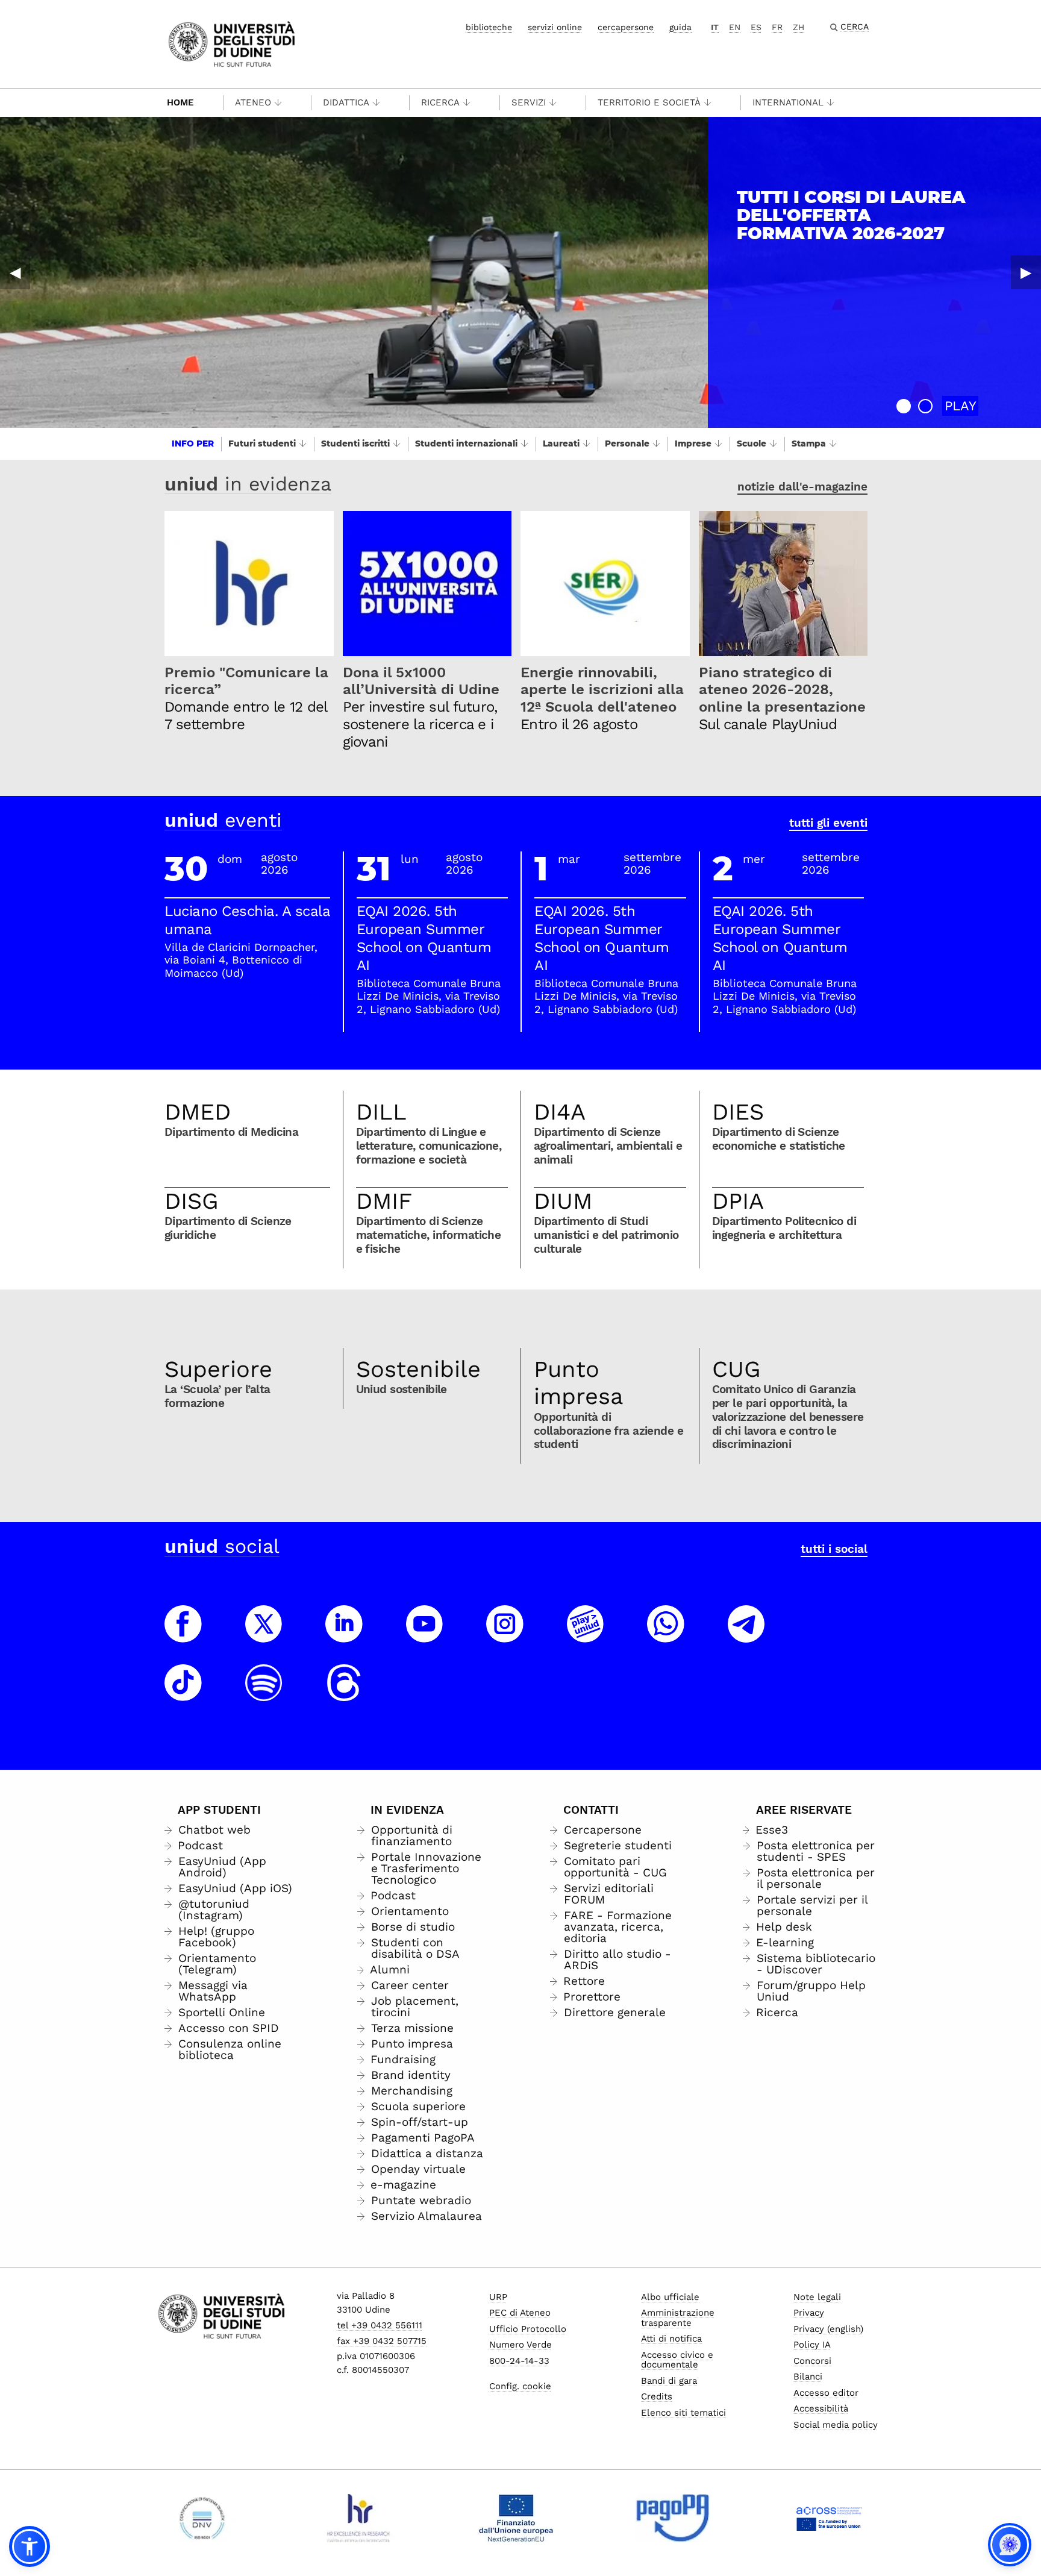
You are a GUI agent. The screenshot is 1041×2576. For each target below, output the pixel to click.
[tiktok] (183, 1694)
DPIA (738, 1201)
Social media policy (836, 2425)
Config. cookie (520, 2386)
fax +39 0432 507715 (382, 2341)
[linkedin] (344, 1635)
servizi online (555, 27)
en (735, 27)
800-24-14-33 (519, 2361)
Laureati (561, 443)
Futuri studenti (262, 443)
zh (799, 27)
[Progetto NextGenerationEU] (516, 2518)
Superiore (218, 1369)
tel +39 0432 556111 (380, 2325)
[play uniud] (586, 1635)
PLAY (961, 406)
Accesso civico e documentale (677, 2360)
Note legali (817, 2297)
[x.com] (264, 1635)
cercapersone (626, 27)
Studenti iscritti (355, 443)
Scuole (752, 443)
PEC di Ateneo (520, 2313)
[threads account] (344, 1694)
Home (180, 102)
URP (498, 2297)
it (715, 27)
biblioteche (489, 27)
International (788, 102)
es (756, 27)
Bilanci (808, 2377)
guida (680, 27)
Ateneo (253, 102)
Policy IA (812, 2345)
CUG (736, 1369)
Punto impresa (579, 1383)
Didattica (346, 102)
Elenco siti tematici (683, 2413)
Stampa (809, 443)
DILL (381, 1112)
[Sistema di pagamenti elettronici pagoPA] (673, 2518)
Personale (627, 443)
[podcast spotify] (264, 1694)
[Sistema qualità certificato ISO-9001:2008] (202, 2518)
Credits (657, 2396)
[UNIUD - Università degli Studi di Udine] (232, 43)
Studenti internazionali (466, 443)
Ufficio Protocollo (528, 2329)
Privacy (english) (828, 2329)
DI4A (560, 1112)
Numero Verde (520, 2345)
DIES (738, 1112)
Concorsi (812, 2361)
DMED (198, 1112)
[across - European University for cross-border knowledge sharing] (829, 2518)
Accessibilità (821, 2408)
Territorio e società (649, 102)
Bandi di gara (669, 2381)
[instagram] (505, 1635)
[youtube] (425, 1635)
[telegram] (746, 1635)
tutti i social (834, 1549)
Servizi (529, 102)
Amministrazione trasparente (678, 2318)
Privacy (809, 2313)
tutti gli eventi (828, 823)
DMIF (384, 1201)
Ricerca (440, 102)
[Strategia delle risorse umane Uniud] (359, 2518)
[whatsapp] (666, 1635)
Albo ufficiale (670, 2297)
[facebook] (183, 1635)
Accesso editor (826, 2393)
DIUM (563, 1201)
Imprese (693, 443)
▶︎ (1026, 272)
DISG (192, 1201)
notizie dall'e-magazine (802, 487)
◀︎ (15, 272)
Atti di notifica (671, 2339)
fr (777, 27)
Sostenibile (418, 1369)
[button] (904, 406)
